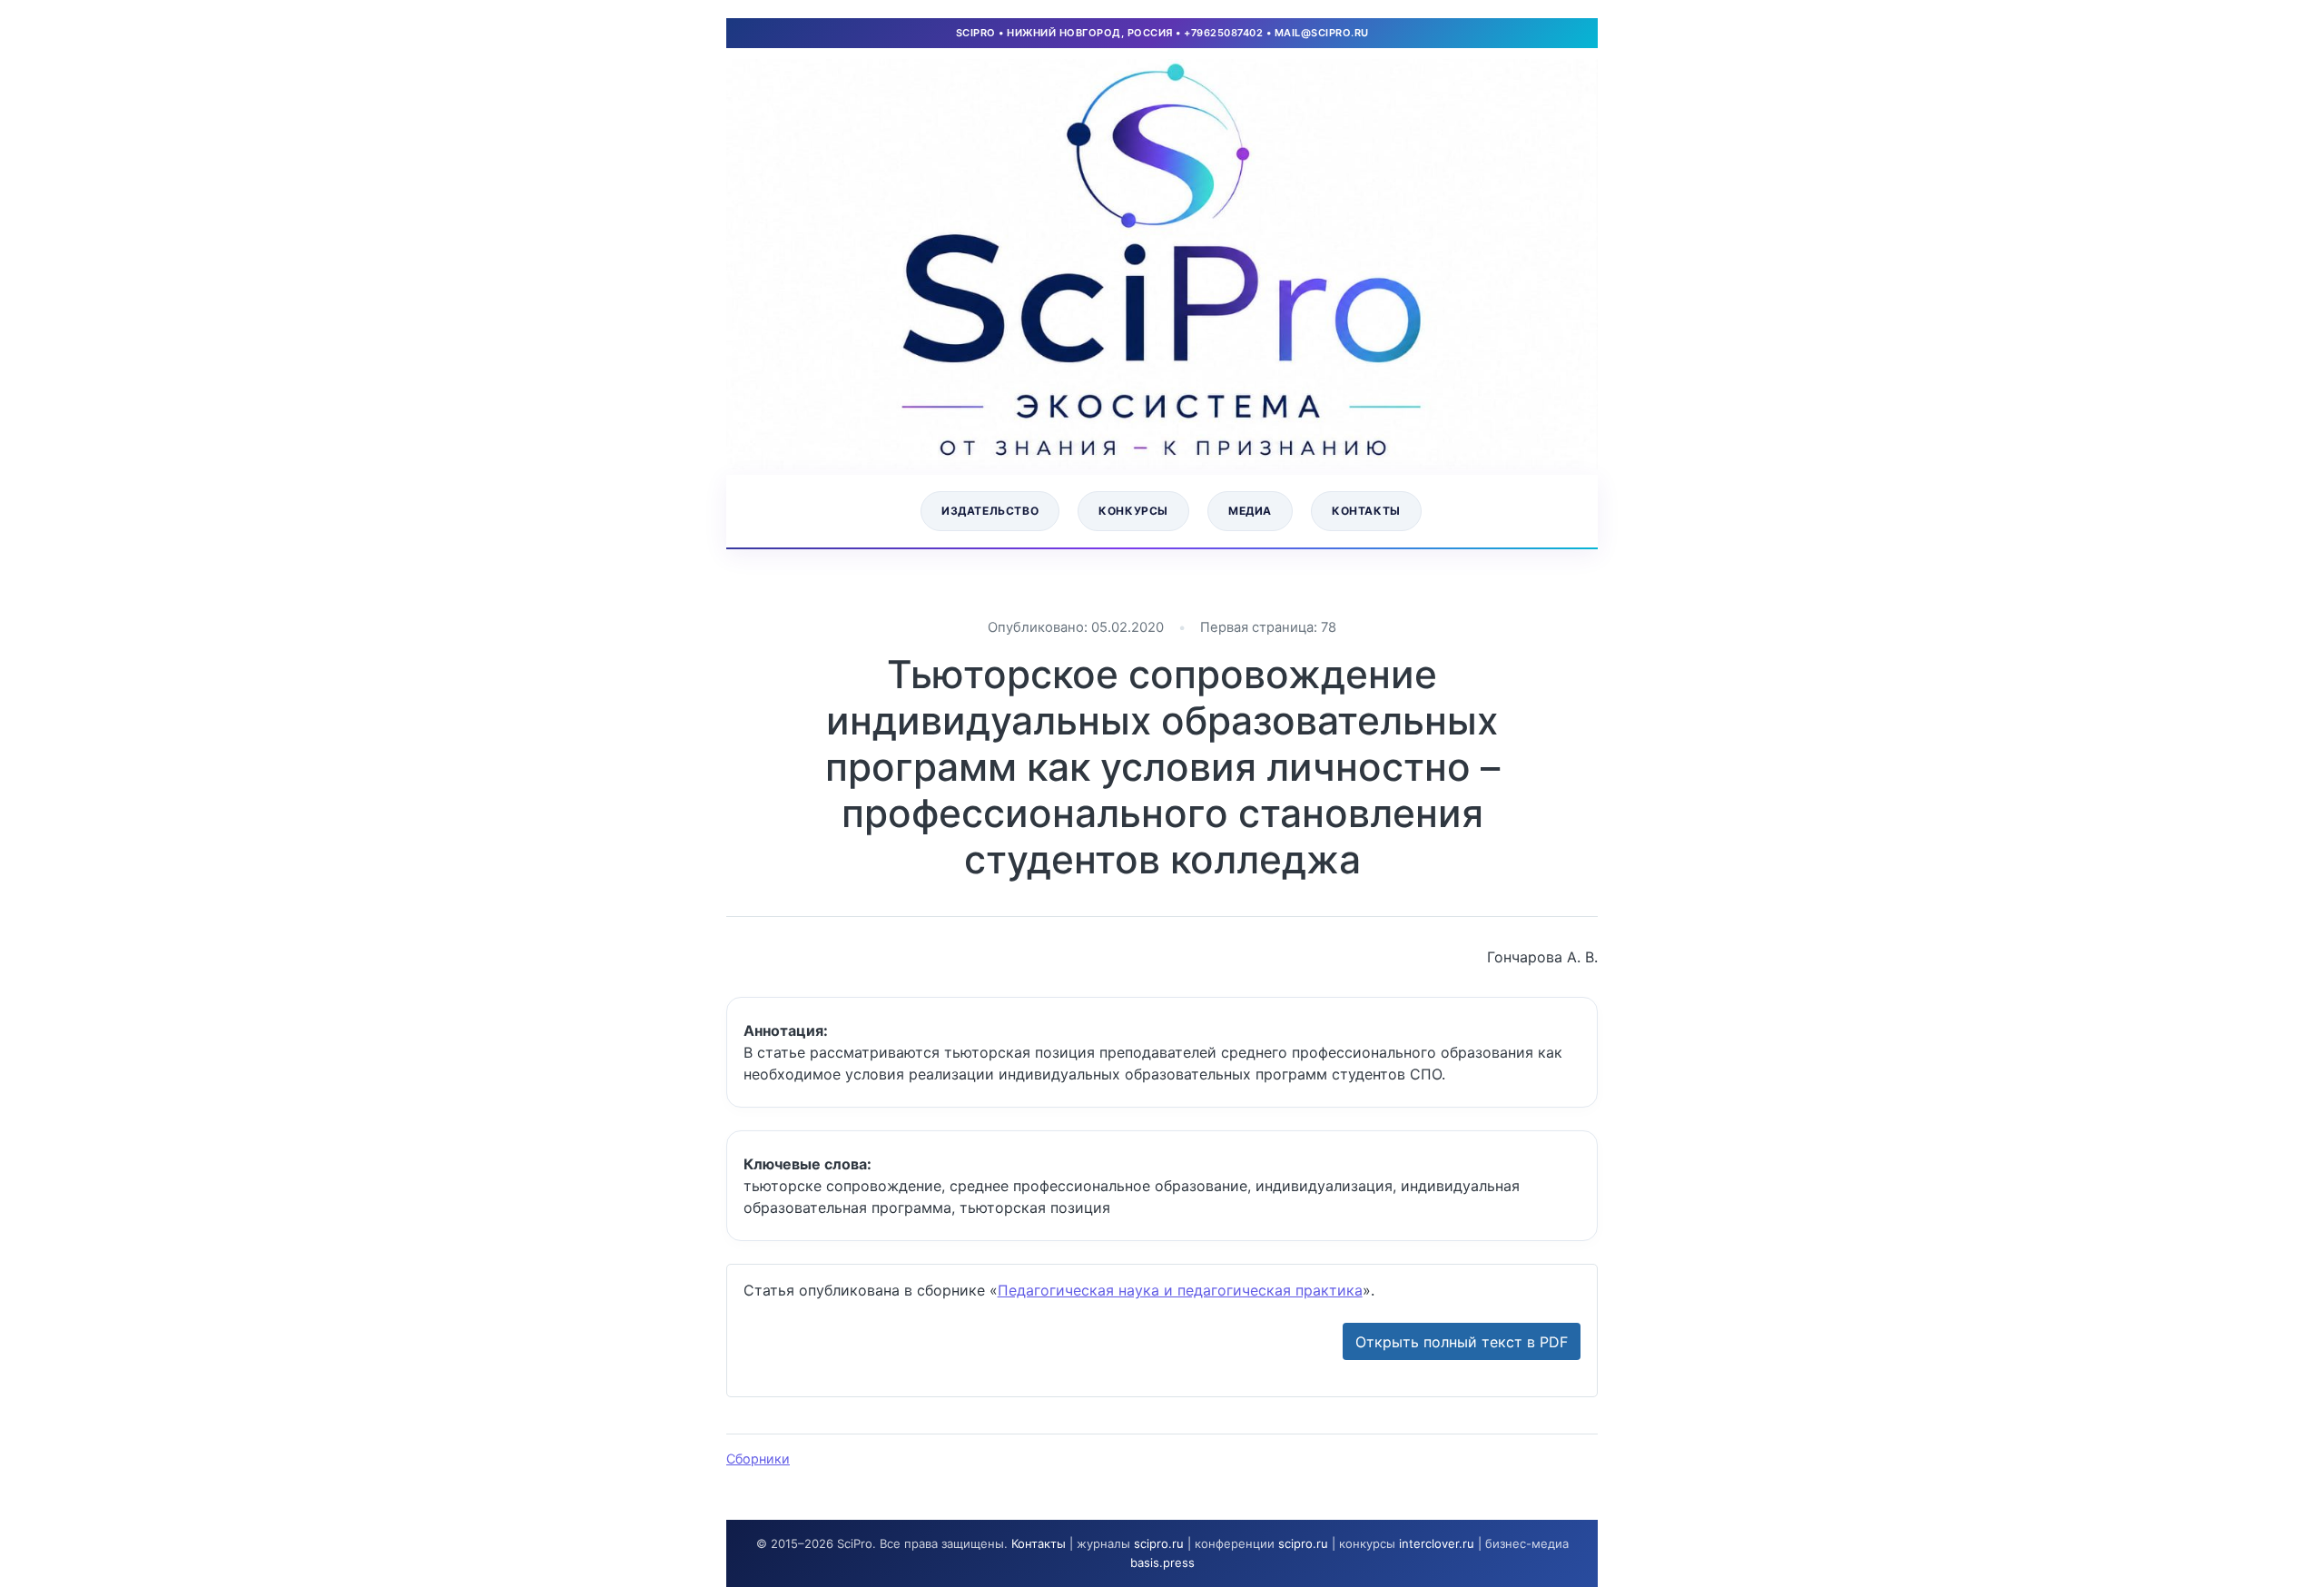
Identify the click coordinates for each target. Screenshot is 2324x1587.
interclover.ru (1437, 1543)
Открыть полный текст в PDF (1462, 1342)
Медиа (1250, 511)
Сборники (758, 1459)
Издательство (990, 511)
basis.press (1162, 1562)
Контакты (1366, 511)
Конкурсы (1133, 511)
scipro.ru (1159, 1543)
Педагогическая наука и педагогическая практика (1180, 1290)
